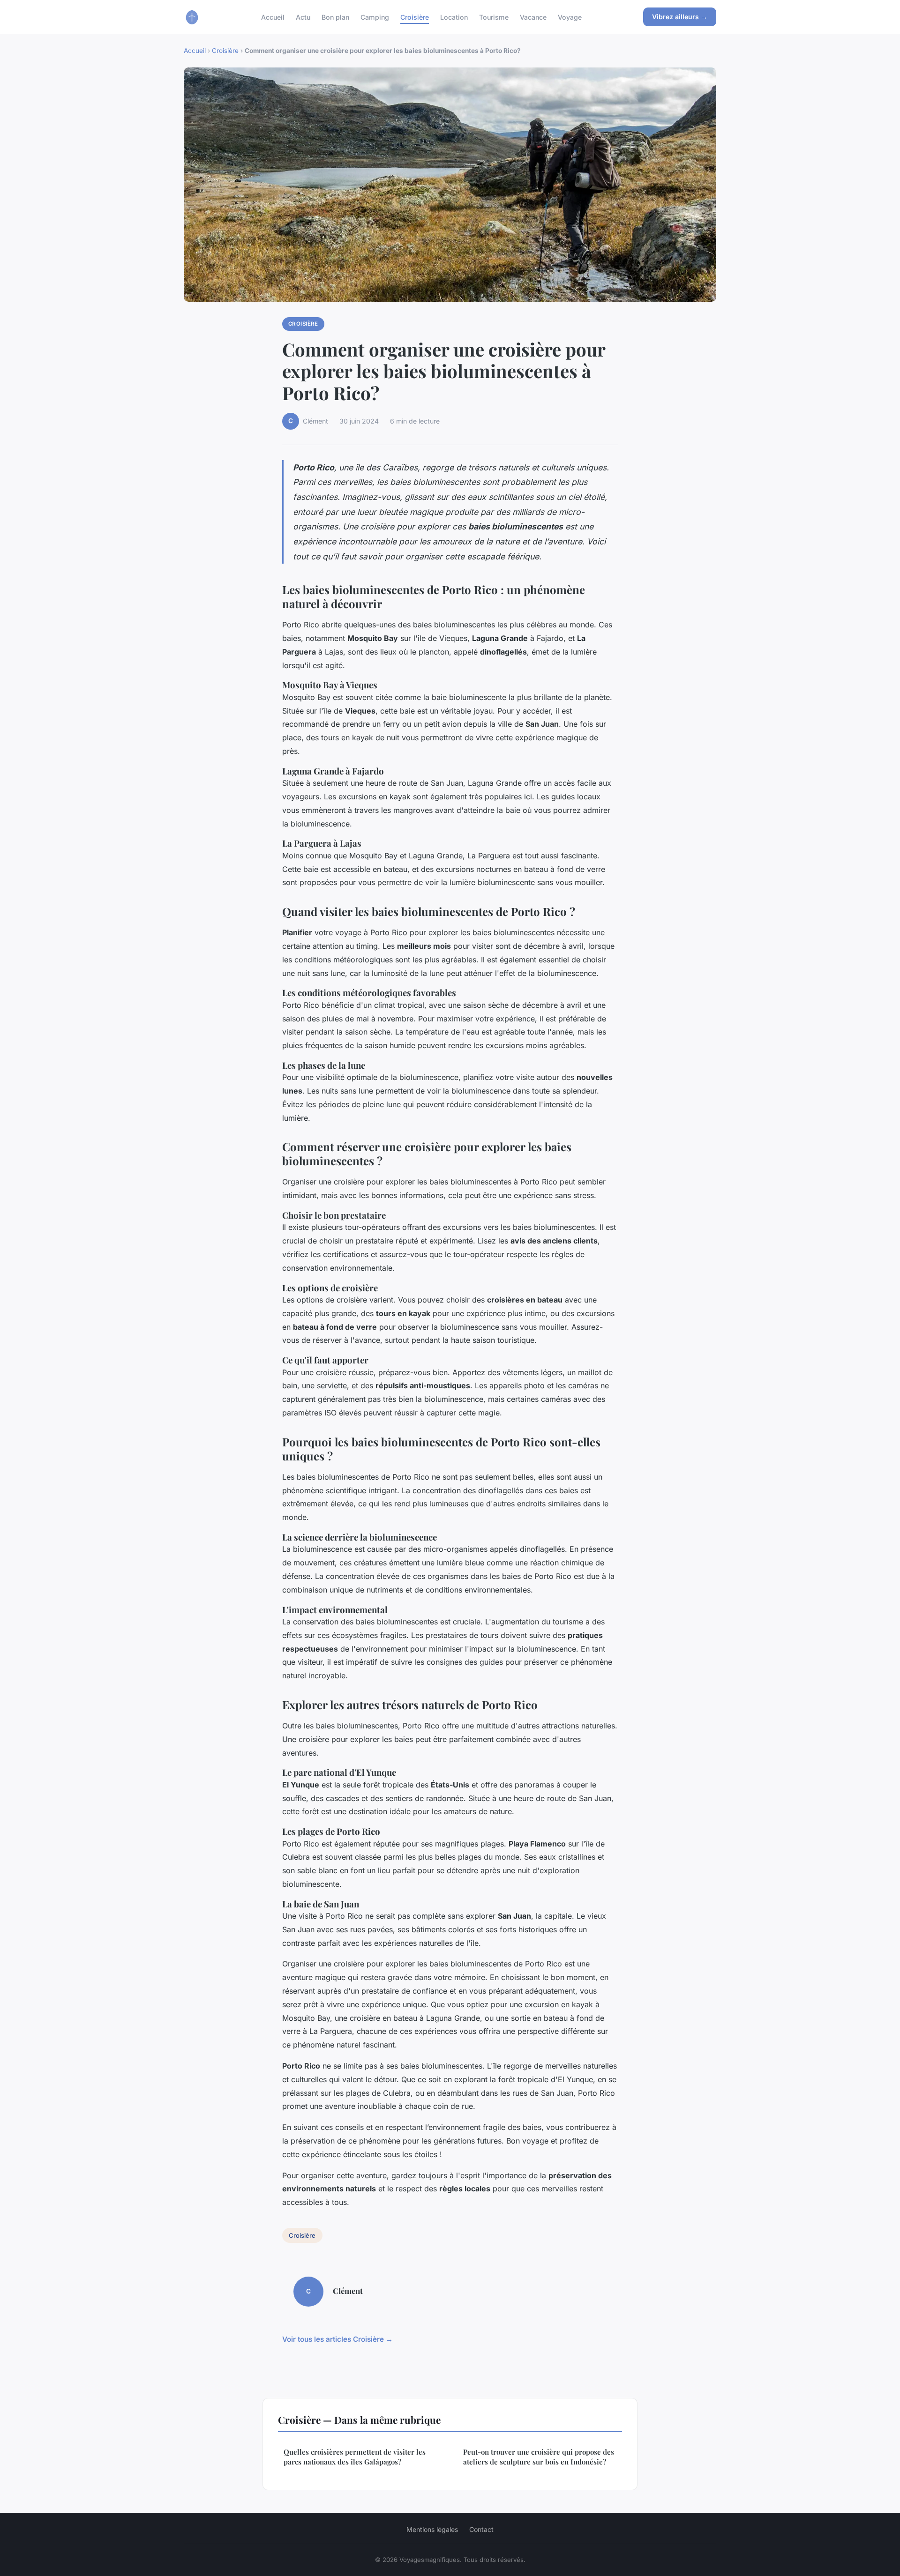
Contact (481, 2529)
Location (454, 17)
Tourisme (494, 17)
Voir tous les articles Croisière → (337, 2339)
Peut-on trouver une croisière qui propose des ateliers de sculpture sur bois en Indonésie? (539, 2457)
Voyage (570, 17)
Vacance (533, 17)
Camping (375, 17)
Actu (303, 17)
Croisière (415, 17)
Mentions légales (432, 2529)
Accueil (273, 17)
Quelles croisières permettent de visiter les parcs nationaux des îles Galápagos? (355, 2457)
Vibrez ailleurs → (680, 17)
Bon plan (335, 17)
